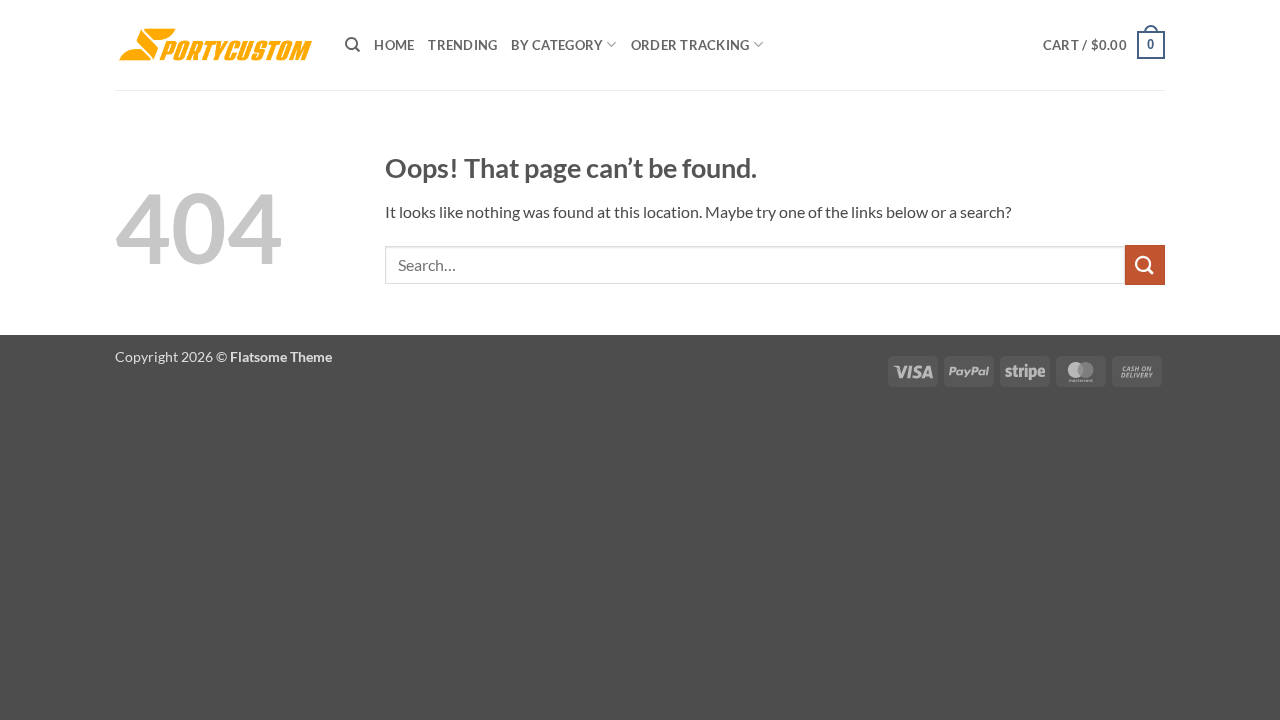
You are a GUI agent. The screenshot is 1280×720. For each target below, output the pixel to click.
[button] (1104, 45)
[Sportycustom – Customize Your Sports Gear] (215, 45)
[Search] (352, 45)
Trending (462, 45)
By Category (557, 45)
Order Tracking (690, 45)
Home (394, 45)
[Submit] (1145, 264)
